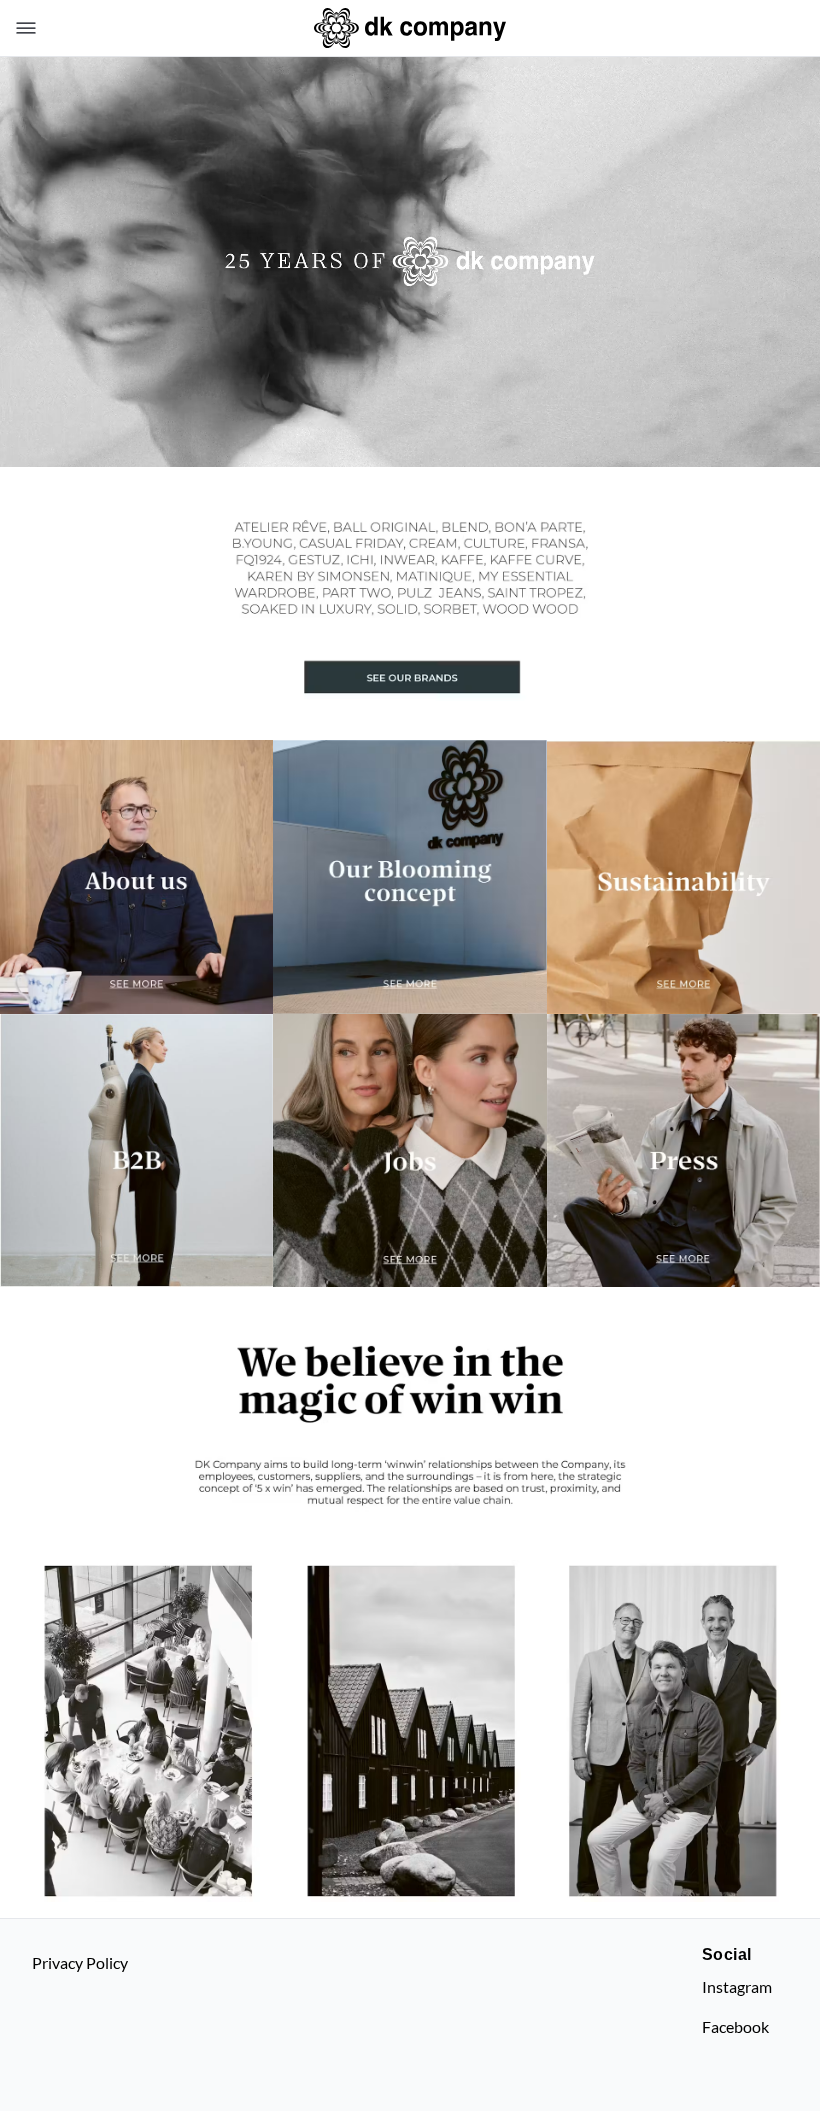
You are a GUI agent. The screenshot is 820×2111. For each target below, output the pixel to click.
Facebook (735, 2026)
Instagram (737, 1986)
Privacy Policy (80, 1962)
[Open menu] (22, 28)
